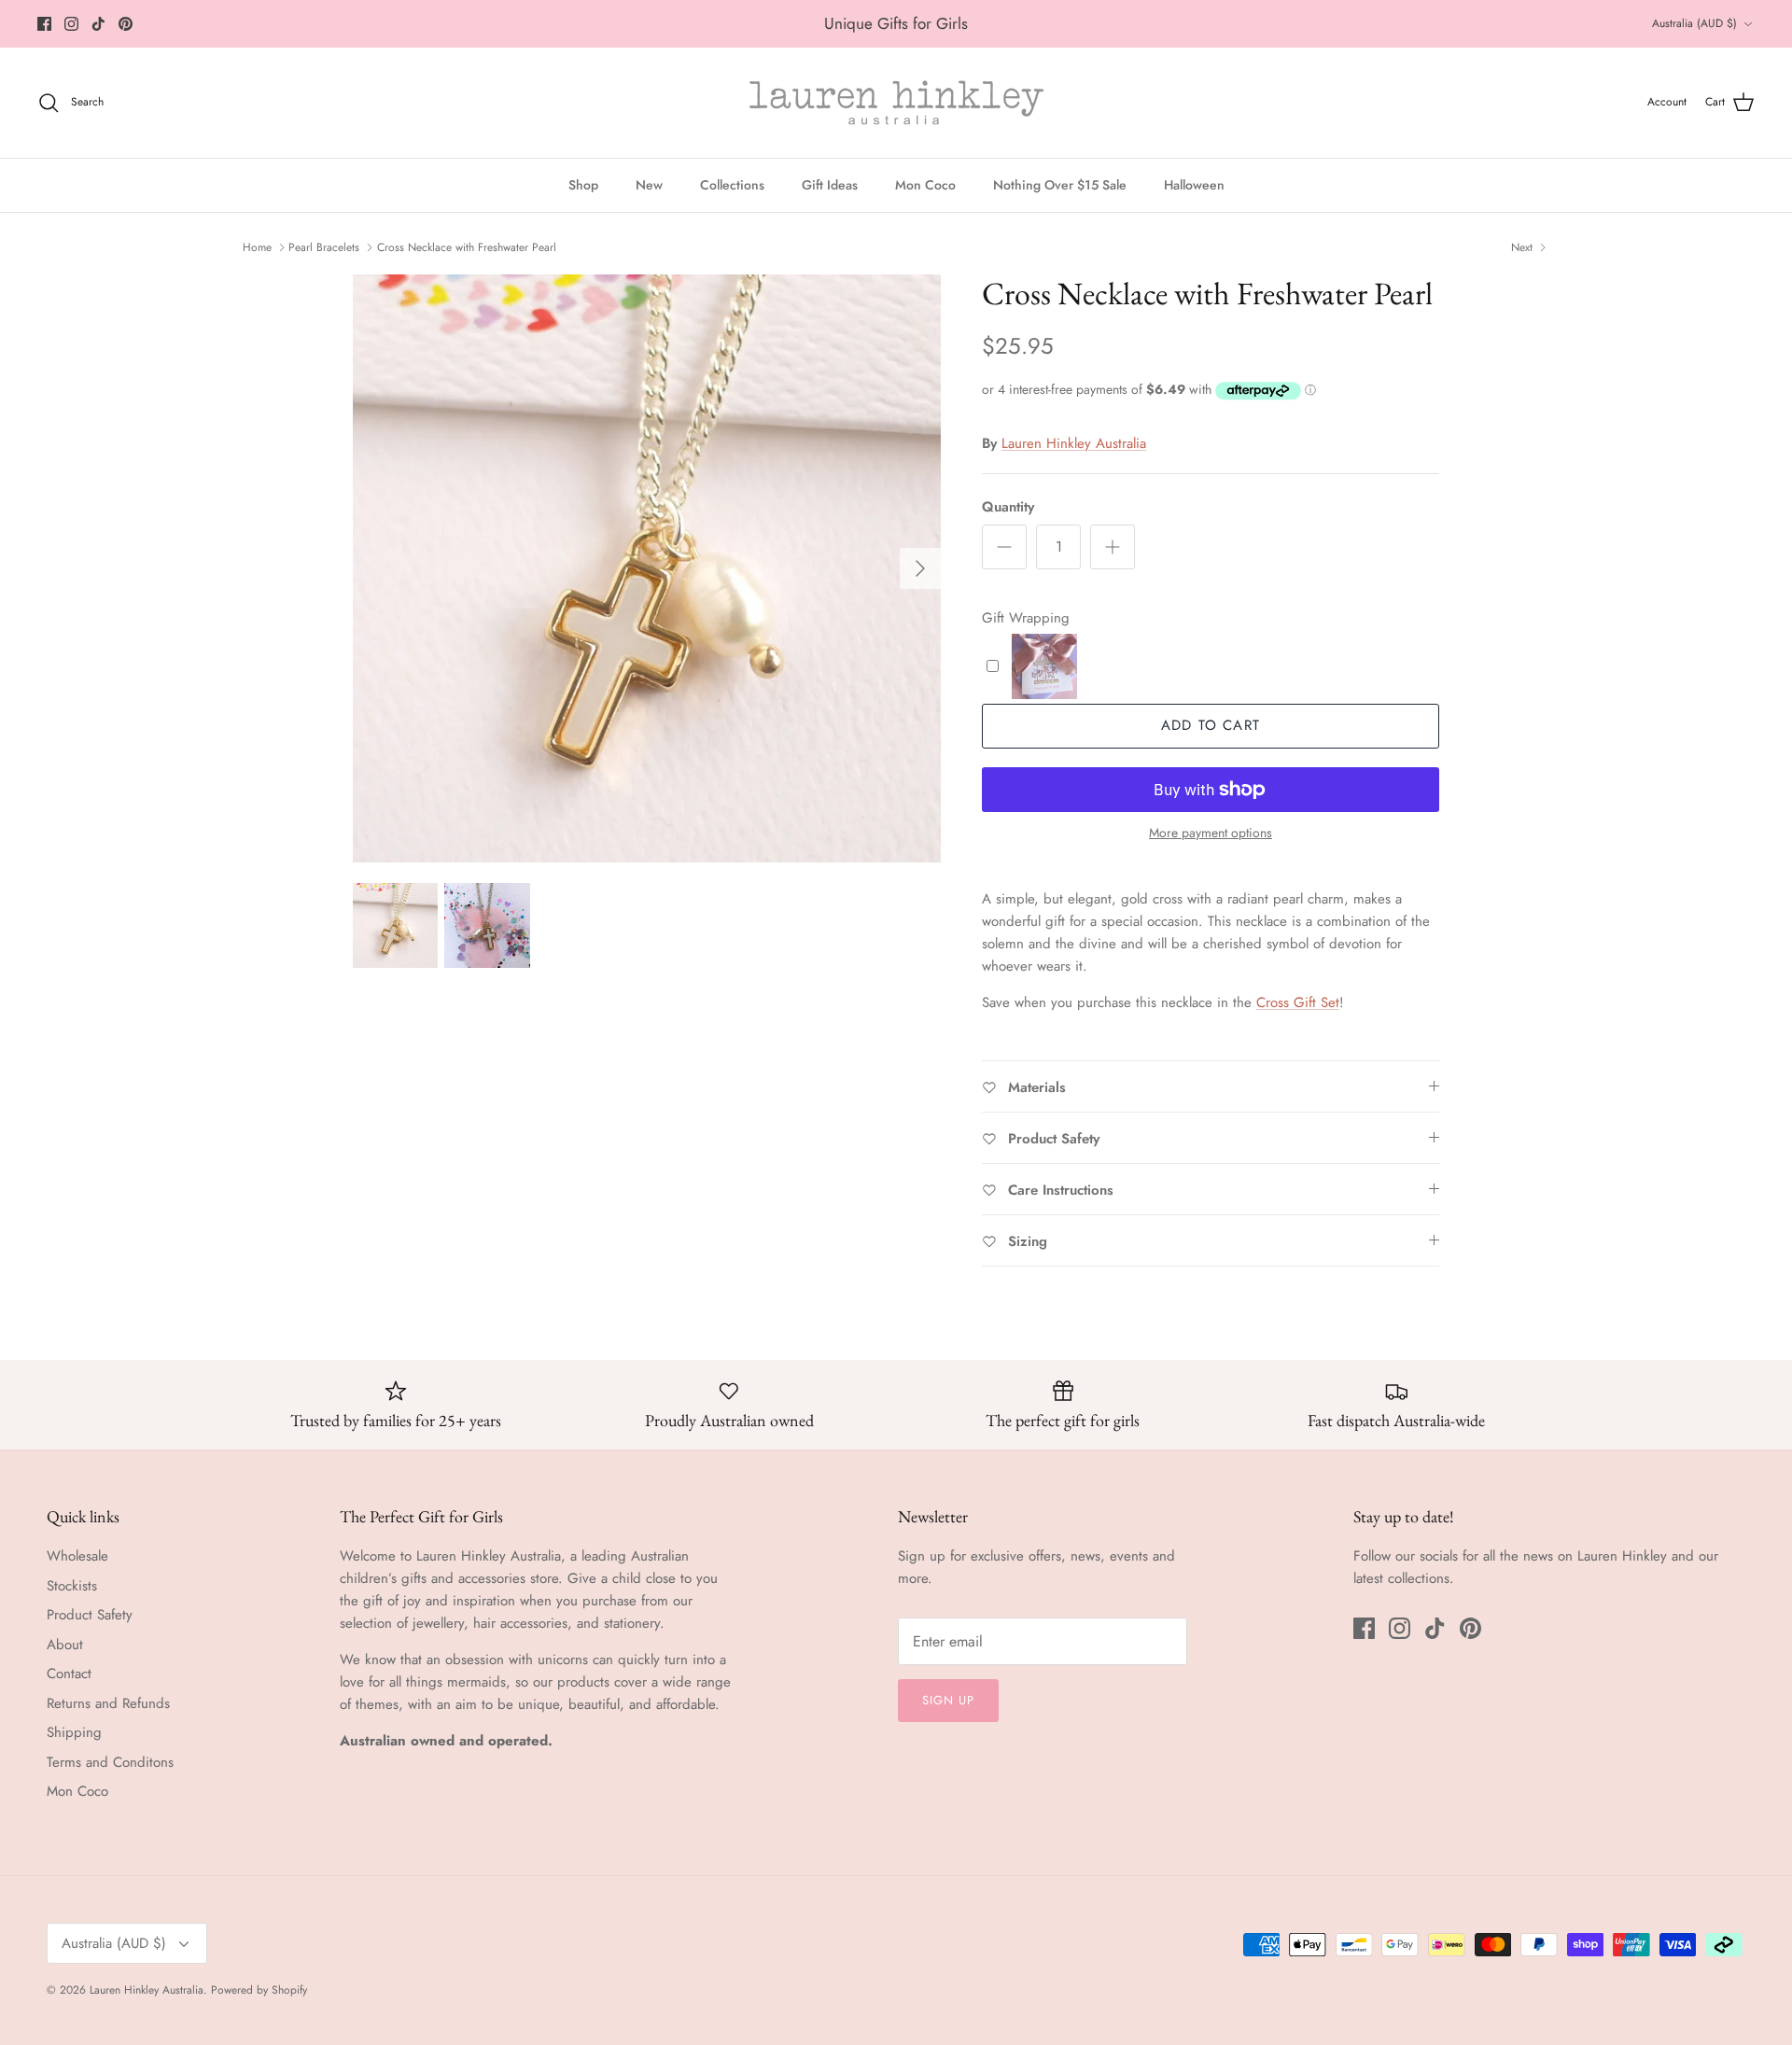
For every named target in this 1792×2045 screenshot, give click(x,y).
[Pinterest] (126, 24)
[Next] (920, 568)
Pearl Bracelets (324, 247)
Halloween (1194, 185)
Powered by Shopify (259, 1990)
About (65, 1645)
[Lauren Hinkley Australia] (896, 103)
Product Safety (90, 1615)
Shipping (74, 1732)
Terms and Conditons (110, 1762)
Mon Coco (925, 185)
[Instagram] (71, 24)
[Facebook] (44, 24)
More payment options (1211, 833)
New (649, 185)
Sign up (948, 1700)
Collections (732, 185)
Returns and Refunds (108, 1703)
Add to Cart (1211, 725)
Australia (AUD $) (1694, 23)
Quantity (1008, 507)
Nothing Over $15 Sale (1060, 185)
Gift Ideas (830, 185)
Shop (583, 185)
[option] (647, 568)
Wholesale (77, 1556)
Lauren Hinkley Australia (1074, 443)
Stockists (72, 1586)
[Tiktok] (98, 24)
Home (257, 247)
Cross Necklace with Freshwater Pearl (467, 247)
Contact (69, 1674)
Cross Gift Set (1298, 1002)
